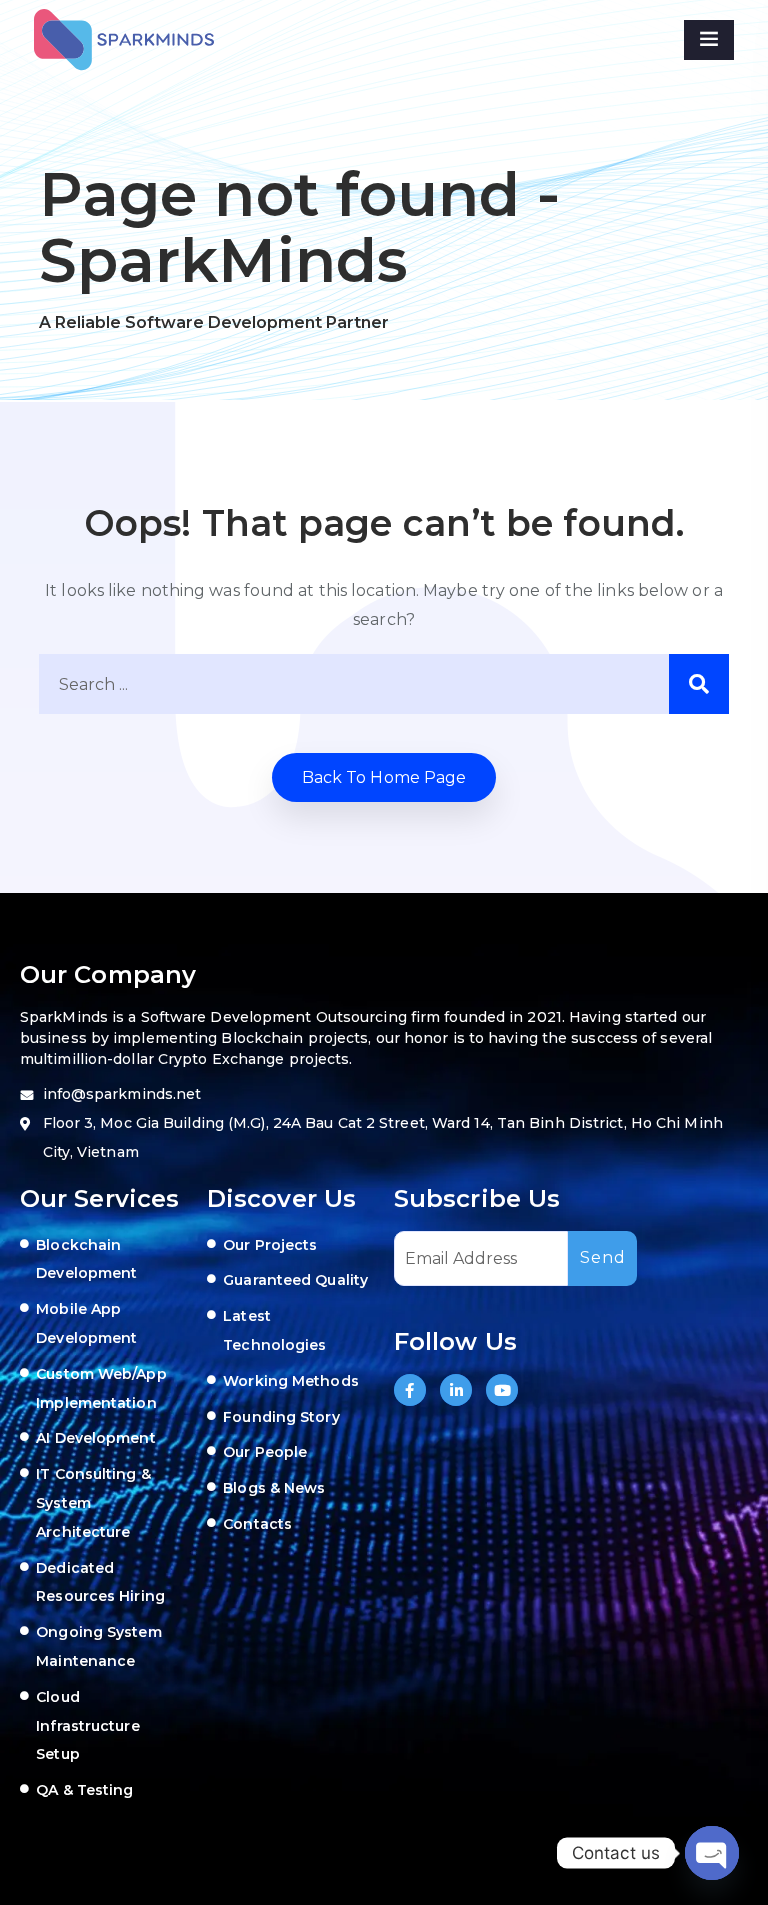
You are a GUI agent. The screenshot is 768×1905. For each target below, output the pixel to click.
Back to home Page (384, 777)
